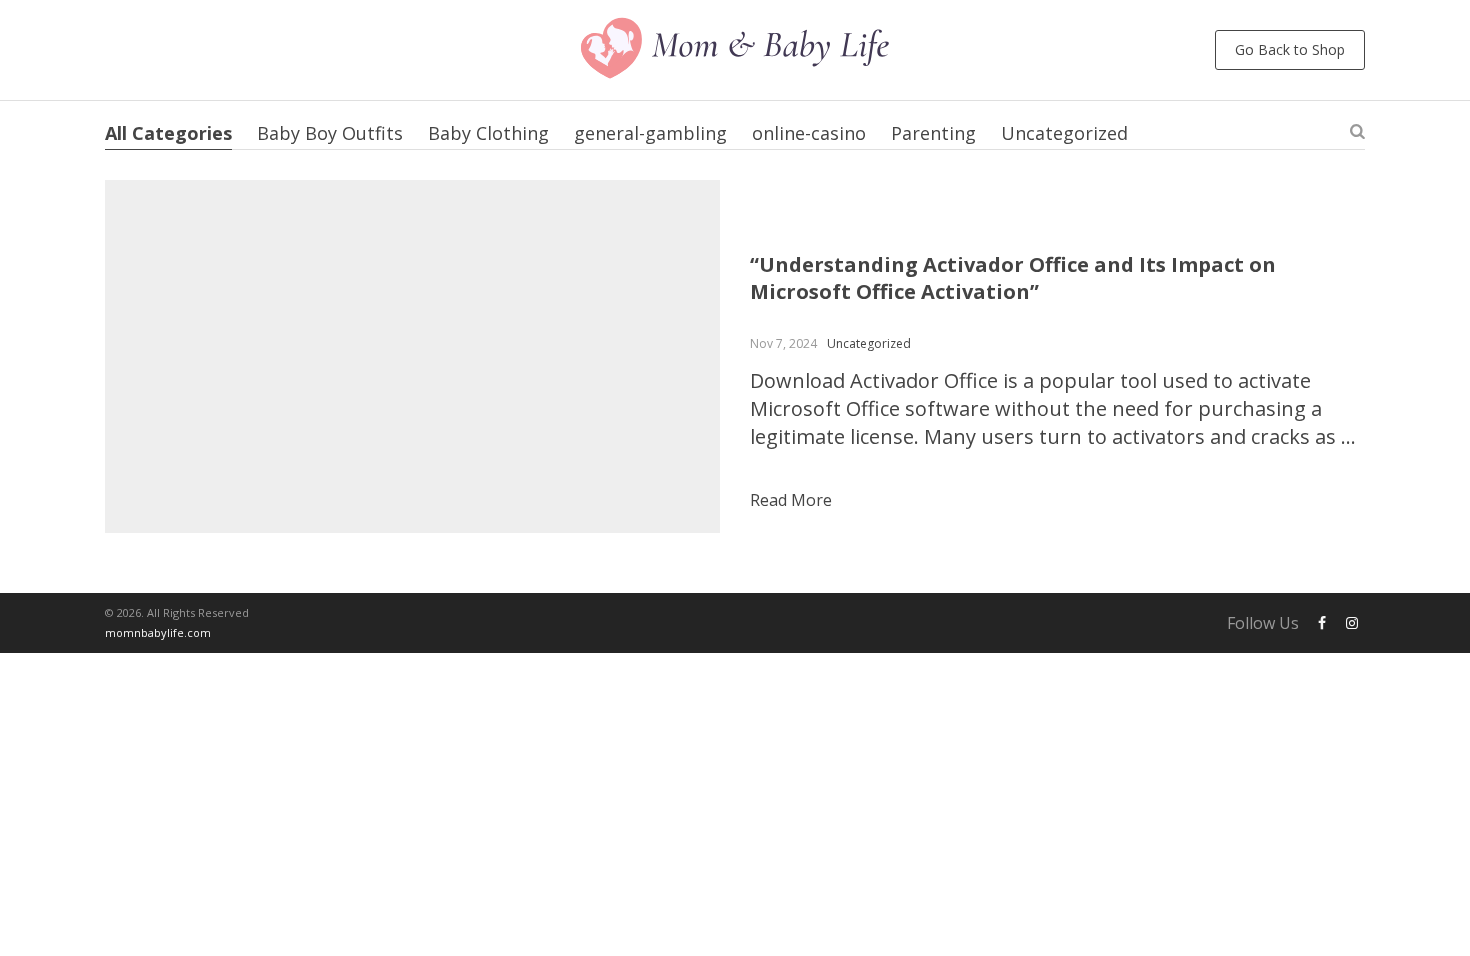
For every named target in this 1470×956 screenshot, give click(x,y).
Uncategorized (1064, 133)
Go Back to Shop (1290, 49)
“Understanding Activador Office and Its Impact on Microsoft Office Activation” (1013, 278)
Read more (791, 500)
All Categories (168, 133)
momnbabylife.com (158, 632)
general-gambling (650, 133)
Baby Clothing (488, 133)
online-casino (809, 133)
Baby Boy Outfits (330, 133)
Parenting (933, 133)
